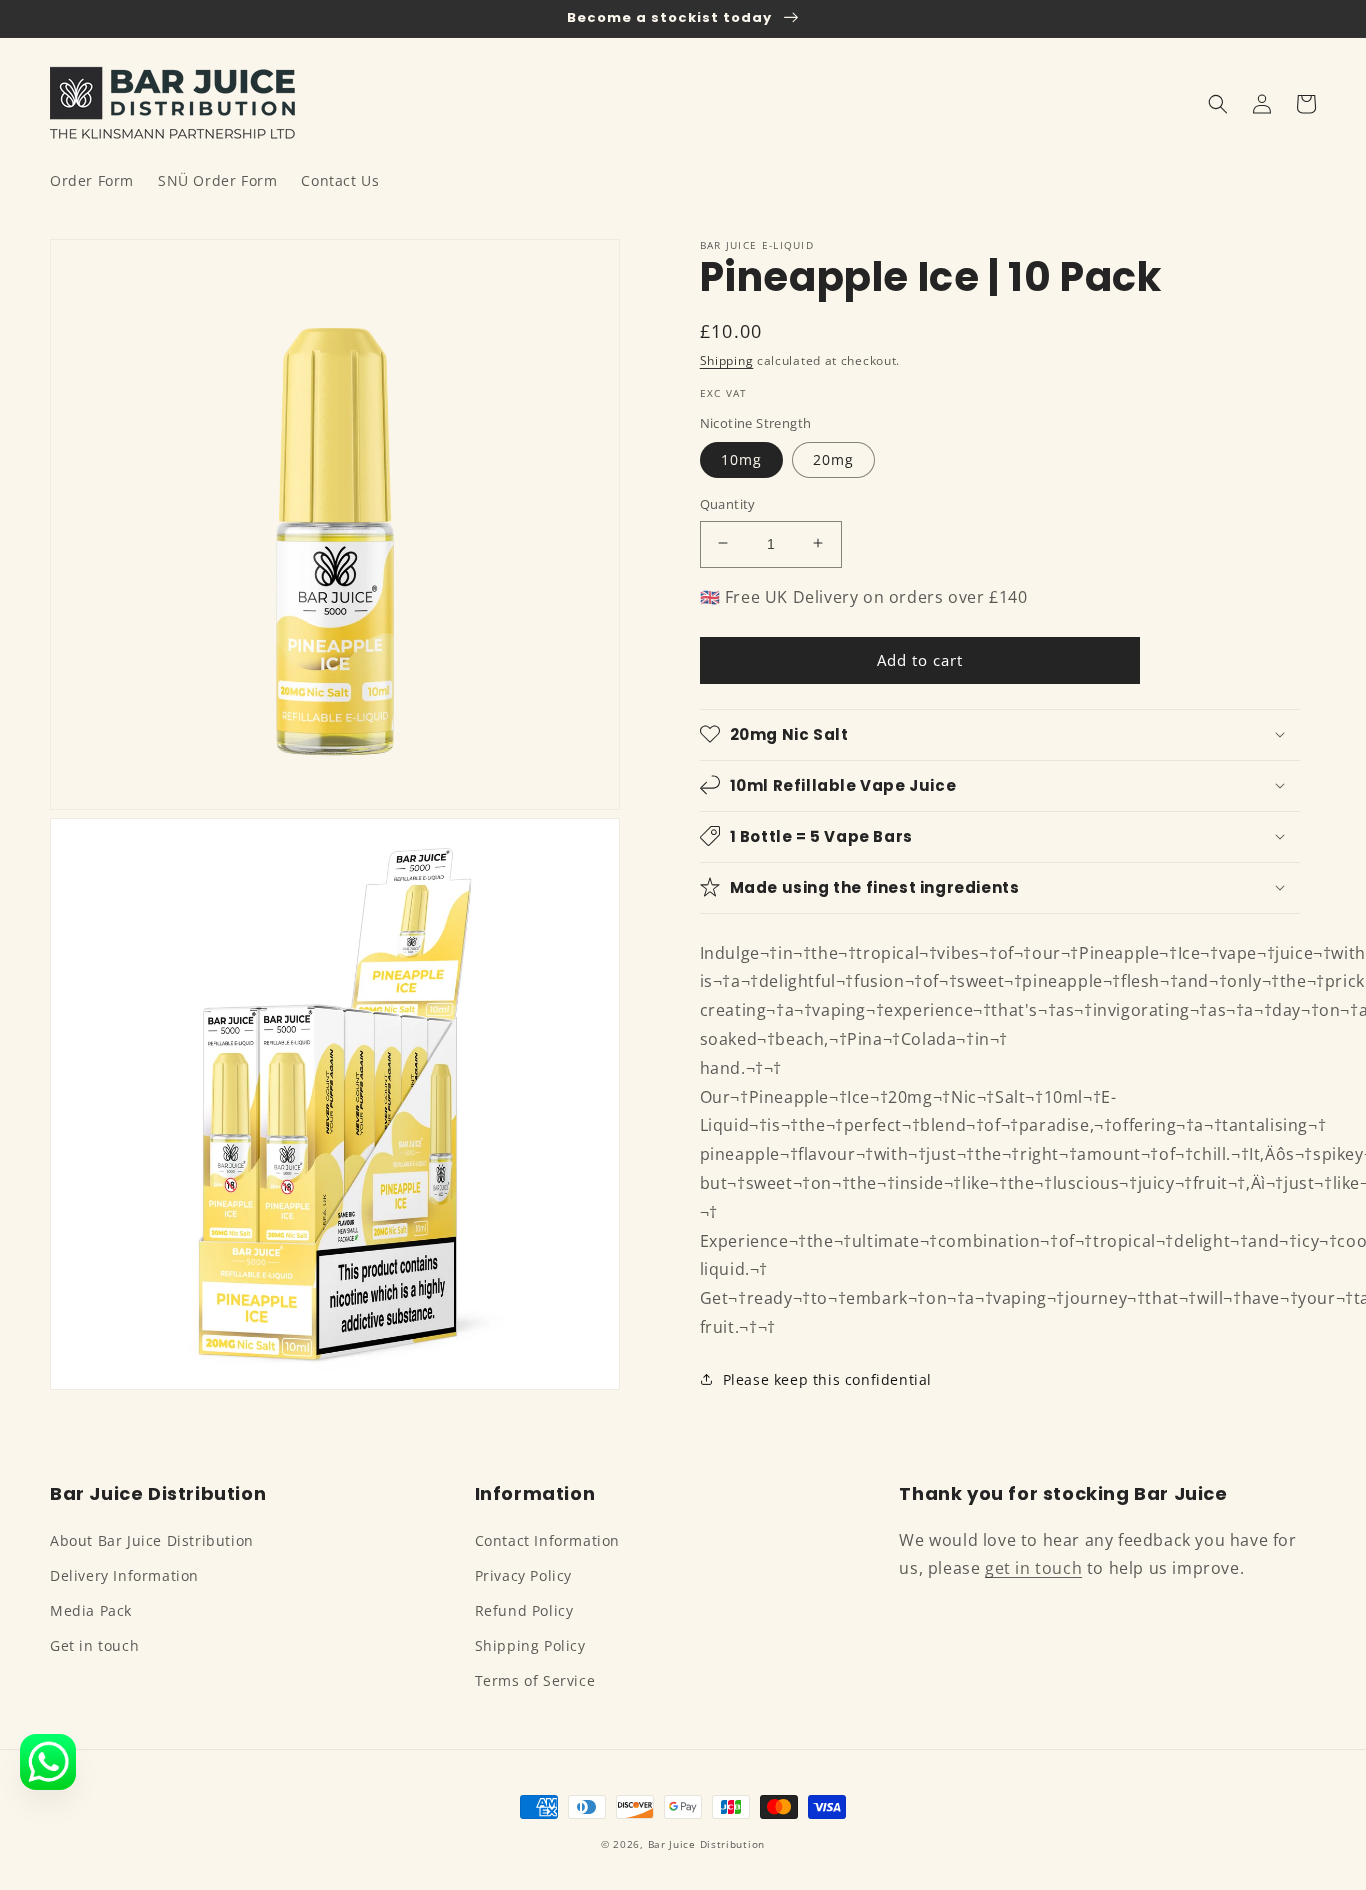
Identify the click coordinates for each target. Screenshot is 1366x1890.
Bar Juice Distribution (706, 1844)
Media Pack (91, 1610)
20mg (833, 458)
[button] (1218, 104)
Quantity (728, 503)
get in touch (1033, 1568)
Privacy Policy (523, 1575)
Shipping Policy (530, 1645)
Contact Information (547, 1540)
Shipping (727, 360)
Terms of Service (535, 1680)
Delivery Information (124, 1575)
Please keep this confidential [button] (827, 1378)
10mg (741, 458)
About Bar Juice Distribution (152, 1540)
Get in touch (94, 1645)
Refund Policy (524, 1610)
